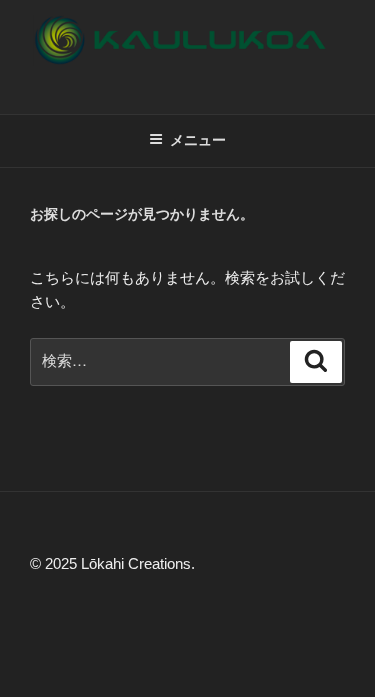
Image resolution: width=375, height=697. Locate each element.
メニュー (198, 140)
